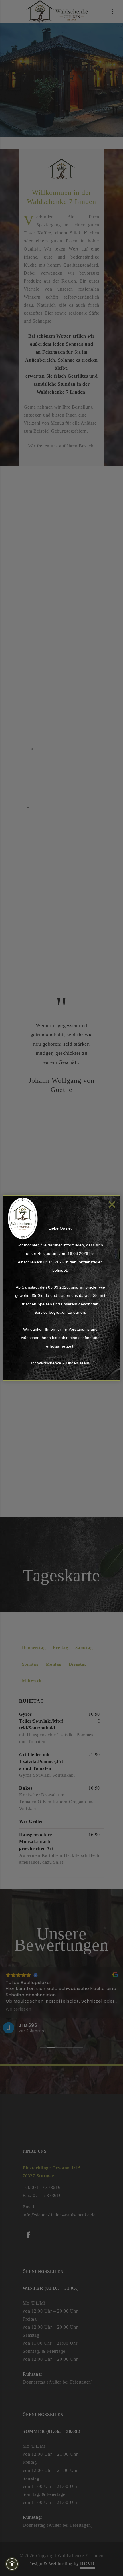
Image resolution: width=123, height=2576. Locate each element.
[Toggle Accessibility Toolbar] (23, 2564)
